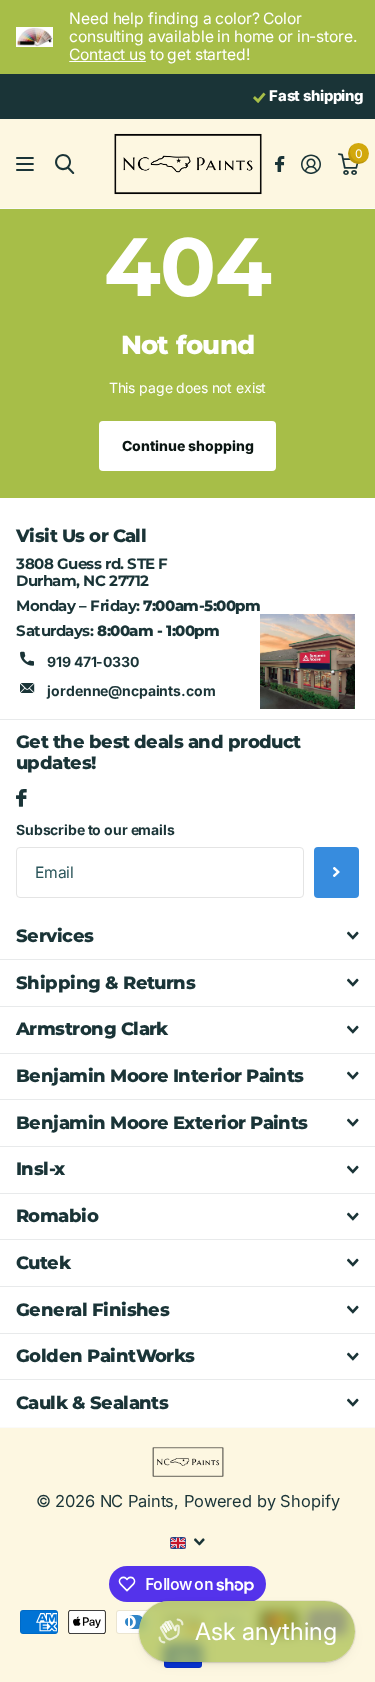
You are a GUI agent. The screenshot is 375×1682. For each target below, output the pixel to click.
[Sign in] (310, 164)
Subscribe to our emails (95, 829)
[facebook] (21, 799)
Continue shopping (188, 445)
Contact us (107, 54)
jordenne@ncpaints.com (131, 690)
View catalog (27, 164)
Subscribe (336, 872)
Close (187, 937)
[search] (64, 164)
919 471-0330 (92, 661)
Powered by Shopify (261, 1501)
